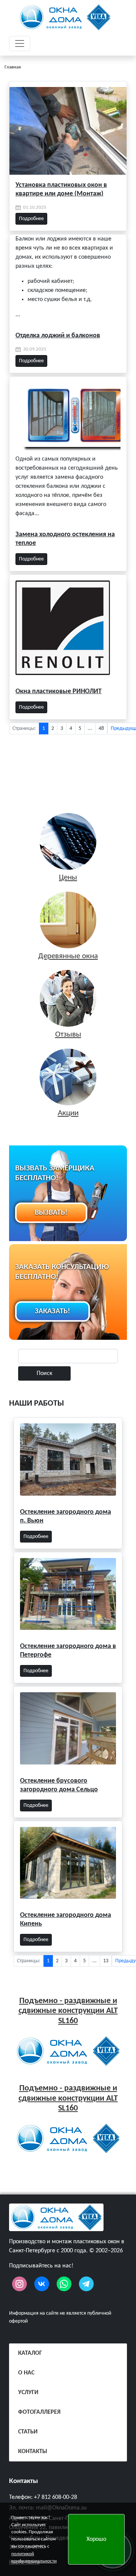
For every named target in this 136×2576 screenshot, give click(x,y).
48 (101, 729)
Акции (68, 1113)
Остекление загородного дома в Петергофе (68, 1651)
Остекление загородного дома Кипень (66, 1920)
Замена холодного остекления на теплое (65, 539)
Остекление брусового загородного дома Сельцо (59, 1785)
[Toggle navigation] (20, 43)
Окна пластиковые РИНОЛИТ (59, 691)
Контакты (24, 2481)
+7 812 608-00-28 (56, 2497)
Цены (68, 878)
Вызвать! (51, 1213)
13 (106, 1961)
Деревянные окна (68, 956)
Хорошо (96, 2539)
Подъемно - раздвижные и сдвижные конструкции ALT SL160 (68, 2011)
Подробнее (31, 219)
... (90, 729)
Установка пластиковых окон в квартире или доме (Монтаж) (61, 189)
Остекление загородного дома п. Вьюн (66, 1516)
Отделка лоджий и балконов (58, 336)
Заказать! (53, 1311)
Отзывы (68, 1034)
